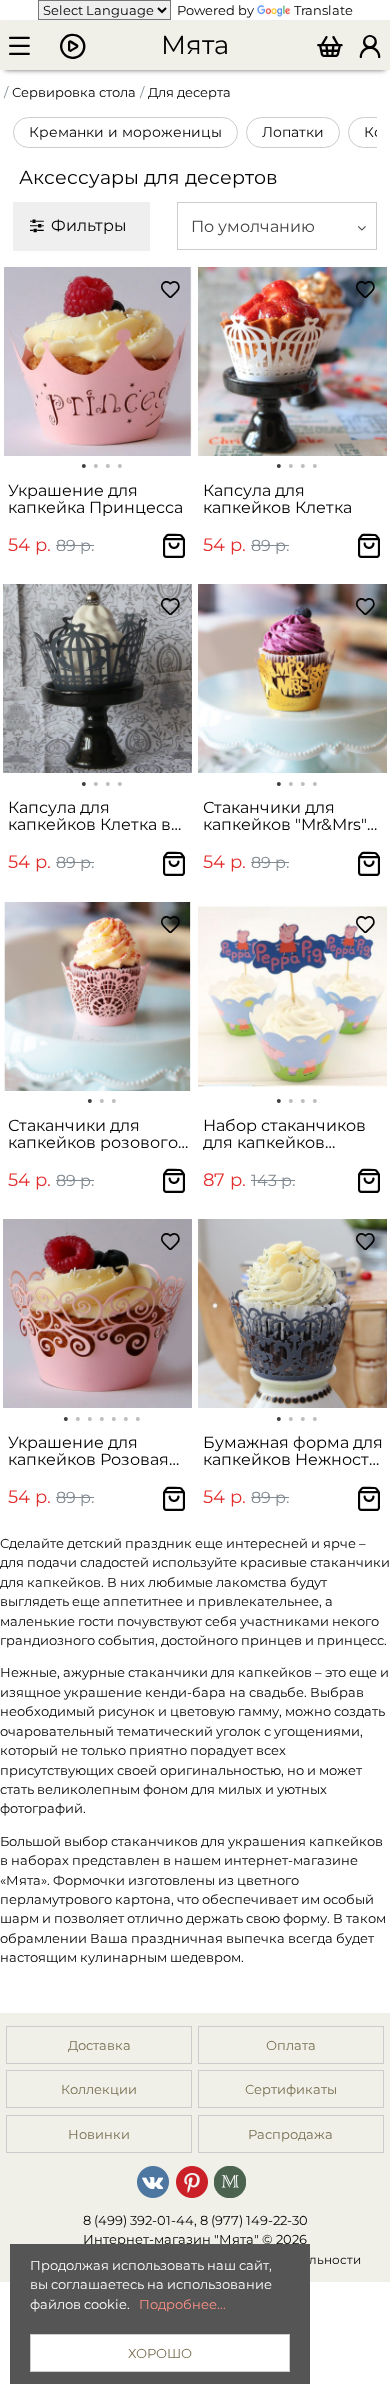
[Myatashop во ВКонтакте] (153, 2180)
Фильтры (89, 225)
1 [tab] (84, 464)
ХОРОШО (160, 2353)
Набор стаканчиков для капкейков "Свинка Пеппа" (284, 1134)
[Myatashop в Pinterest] (192, 2180)
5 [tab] (114, 1417)
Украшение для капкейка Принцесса (95, 499)
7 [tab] (138, 1417)
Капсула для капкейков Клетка (277, 499)
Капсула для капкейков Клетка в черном (89, 816)
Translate (323, 10)
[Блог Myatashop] (230, 2180)
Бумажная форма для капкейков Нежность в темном (293, 1451)
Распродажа (290, 2134)
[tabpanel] (97, 361)
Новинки (99, 2134)
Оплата (291, 2045)
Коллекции (99, 2089)
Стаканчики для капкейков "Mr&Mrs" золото (285, 816)
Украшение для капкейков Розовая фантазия (88, 1451)
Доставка (99, 2045)
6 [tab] (126, 1417)
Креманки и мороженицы (125, 132)
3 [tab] (108, 464)
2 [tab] (96, 464)
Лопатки (293, 132)
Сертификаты (291, 2089)
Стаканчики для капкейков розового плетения (93, 1134)
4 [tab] (120, 464)
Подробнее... (182, 2304)
